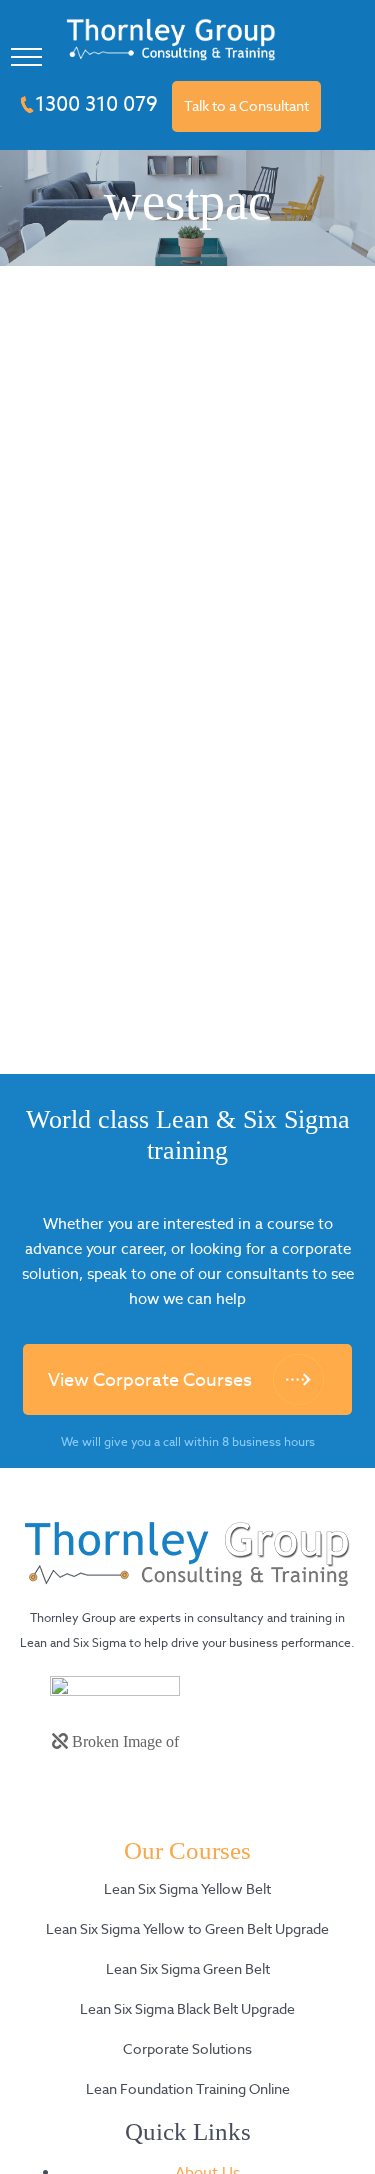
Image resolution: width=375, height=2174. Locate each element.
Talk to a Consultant (246, 106)
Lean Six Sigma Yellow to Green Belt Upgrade (187, 1929)
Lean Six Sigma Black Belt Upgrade (187, 2009)
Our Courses (187, 1850)
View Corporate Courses (150, 1379)
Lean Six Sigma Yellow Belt (187, 1889)
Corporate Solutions (187, 2049)
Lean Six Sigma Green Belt (188, 1969)
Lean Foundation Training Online (188, 2089)
